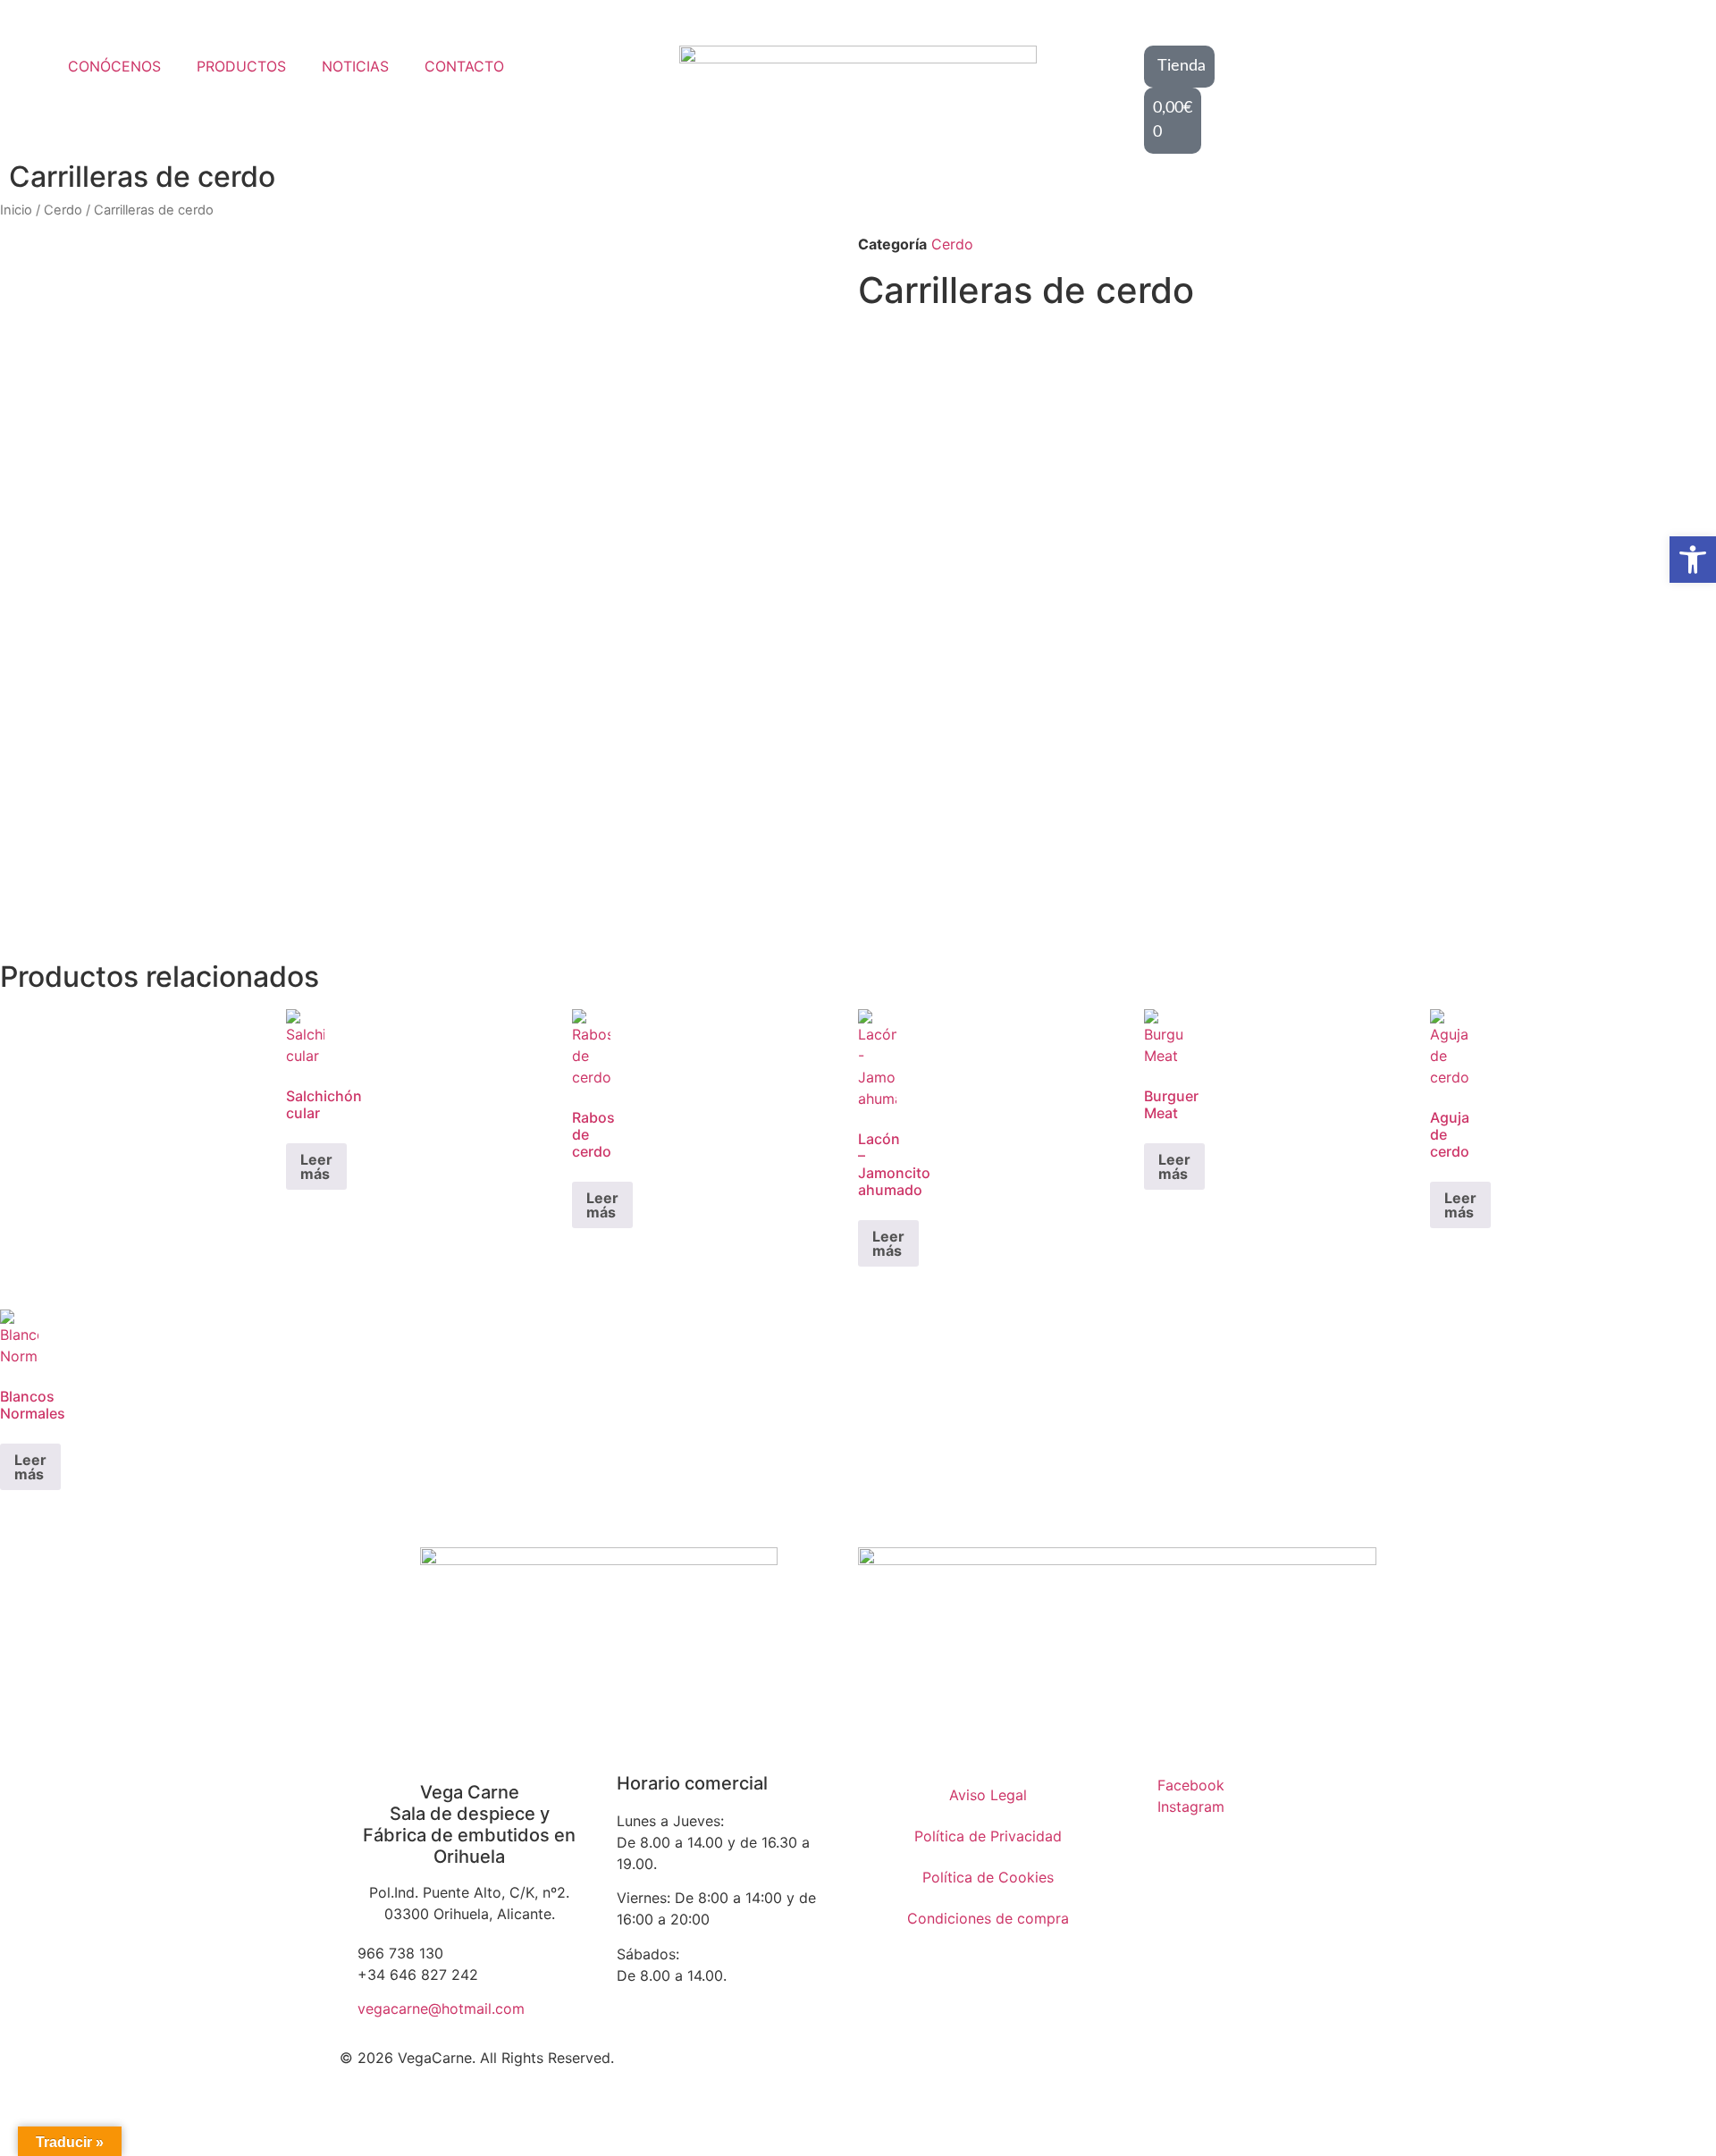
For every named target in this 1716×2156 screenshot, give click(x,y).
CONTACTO (464, 66)
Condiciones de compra (988, 1918)
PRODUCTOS (241, 66)
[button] (1693, 560)
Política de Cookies (988, 1877)
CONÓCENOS (114, 66)
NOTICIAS (355, 66)
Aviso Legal (988, 1795)
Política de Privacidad (988, 1836)
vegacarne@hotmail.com (441, 2009)
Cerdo (63, 210)
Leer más (316, 1166)
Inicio (16, 210)
